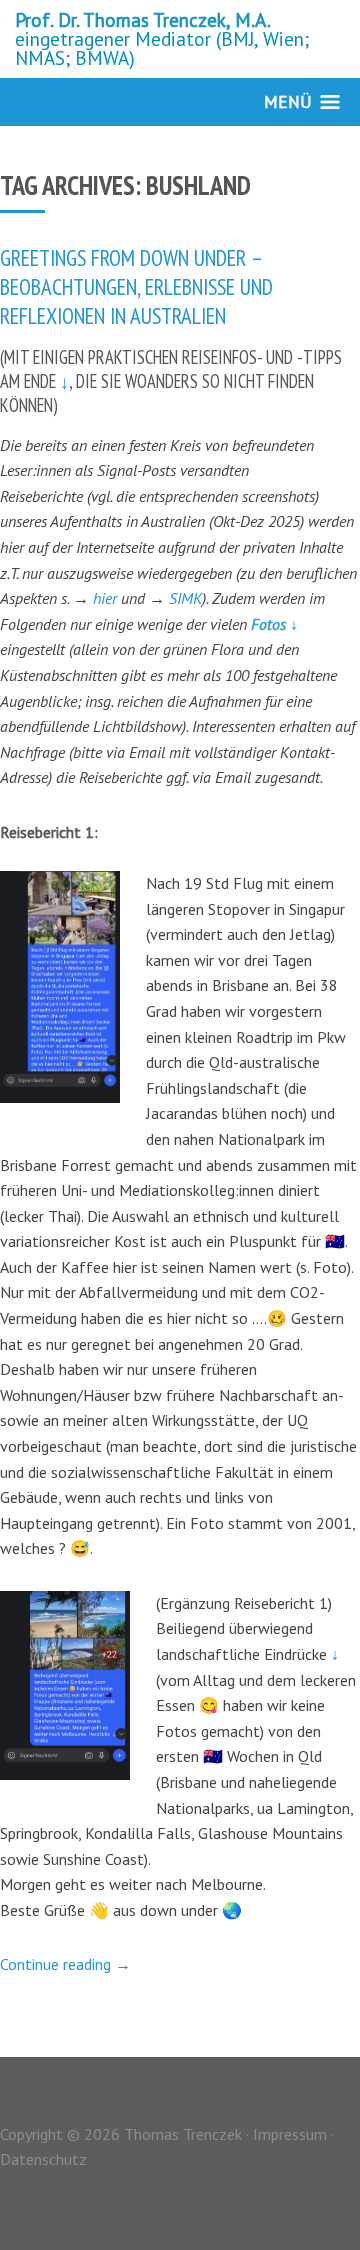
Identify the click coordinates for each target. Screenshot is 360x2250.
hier (107, 598)
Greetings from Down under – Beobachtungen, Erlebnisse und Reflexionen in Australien (136, 286)
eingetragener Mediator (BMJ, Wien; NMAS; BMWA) (162, 39)
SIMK (185, 598)
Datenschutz (43, 2159)
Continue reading (65, 1964)
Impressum (290, 2134)
